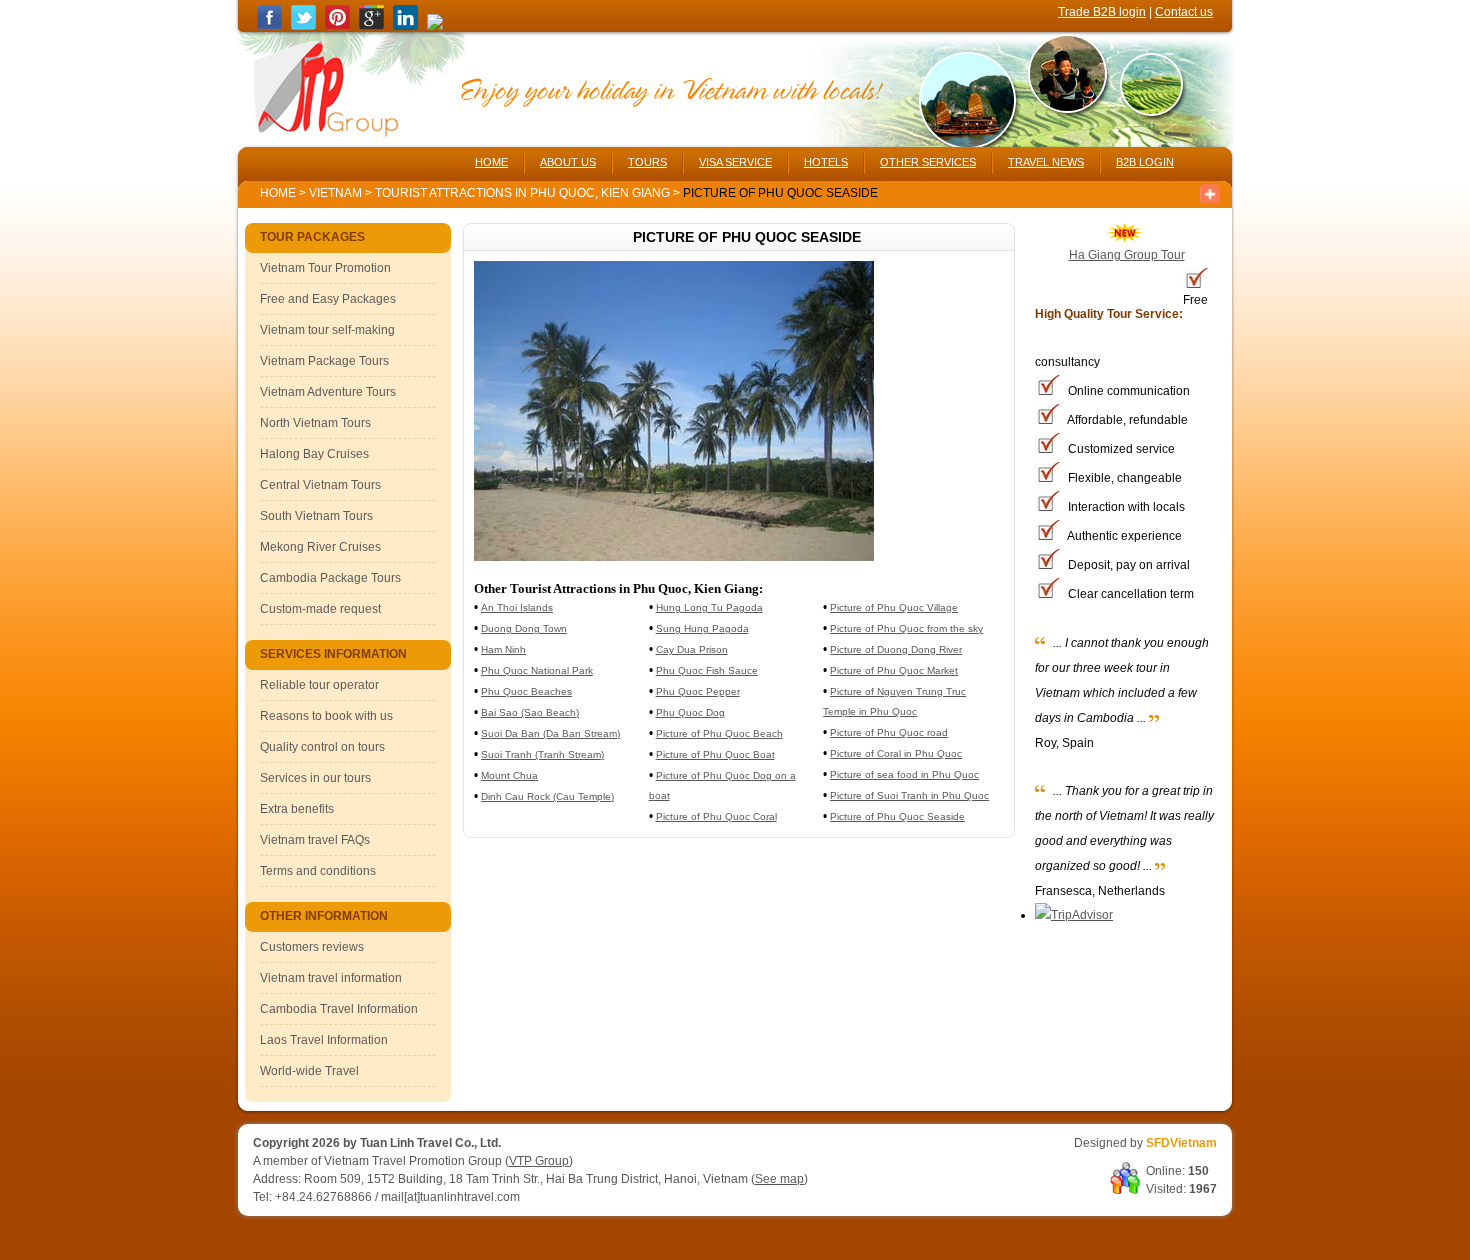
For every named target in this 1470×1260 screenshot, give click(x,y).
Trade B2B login (1102, 12)
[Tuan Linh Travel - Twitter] (303, 26)
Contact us (1184, 12)
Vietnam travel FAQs (315, 840)
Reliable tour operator (319, 685)
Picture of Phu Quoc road (889, 732)
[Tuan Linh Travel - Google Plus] (371, 26)
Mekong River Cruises (320, 547)
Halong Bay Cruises (314, 454)
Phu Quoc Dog (690, 712)
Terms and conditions (318, 871)
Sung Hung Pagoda (702, 628)
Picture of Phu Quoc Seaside (897, 816)
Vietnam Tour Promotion (325, 268)
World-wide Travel (309, 1071)
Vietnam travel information (331, 978)
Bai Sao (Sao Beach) (530, 712)
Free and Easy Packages (328, 299)
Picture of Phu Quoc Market (894, 670)
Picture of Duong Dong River (896, 649)
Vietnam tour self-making (327, 330)
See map (779, 1179)
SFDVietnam (1181, 1143)
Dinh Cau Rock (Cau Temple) (547, 796)
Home (278, 193)
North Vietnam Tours (315, 423)
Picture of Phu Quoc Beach (719, 733)
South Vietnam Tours (316, 516)
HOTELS (826, 162)
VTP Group (539, 1161)
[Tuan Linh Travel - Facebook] (269, 26)
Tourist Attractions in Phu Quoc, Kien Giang (524, 193)
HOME (491, 162)
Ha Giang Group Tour (1127, 255)
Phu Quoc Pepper (698, 691)
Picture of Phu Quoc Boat (715, 754)
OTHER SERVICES (928, 162)
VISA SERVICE (735, 162)
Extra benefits (297, 809)
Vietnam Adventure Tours (328, 392)
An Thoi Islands (517, 607)
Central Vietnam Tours (320, 485)
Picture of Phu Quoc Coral (716, 816)
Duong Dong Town (524, 628)
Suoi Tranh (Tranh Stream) (542, 754)
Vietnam (335, 193)
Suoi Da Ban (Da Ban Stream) (550, 733)
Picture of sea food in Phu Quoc (904, 774)
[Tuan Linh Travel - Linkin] (405, 26)
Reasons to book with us (326, 716)
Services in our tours (315, 778)
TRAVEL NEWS (1046, 162)
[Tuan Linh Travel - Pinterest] (337, 26)
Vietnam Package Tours (324, 361)
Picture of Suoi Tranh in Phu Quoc (909, 795)
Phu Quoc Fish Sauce (707, 670)
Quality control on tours (322, 747)
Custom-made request (320, 609)
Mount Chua (509, 775)
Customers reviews (312, 947)
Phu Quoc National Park (537, 670)
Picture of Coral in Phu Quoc (896, 753)
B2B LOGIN (1145, 162)
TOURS (647, 162)
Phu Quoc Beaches (526, 691)
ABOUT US (568, 162)
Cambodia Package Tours (330, 578)
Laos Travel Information (324, 1040)
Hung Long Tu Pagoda (709, 607)
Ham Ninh (503, 649)
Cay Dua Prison (692, 649)
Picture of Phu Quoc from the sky (906, 628)
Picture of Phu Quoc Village (894, 607)
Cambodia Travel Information (339, 1009)
